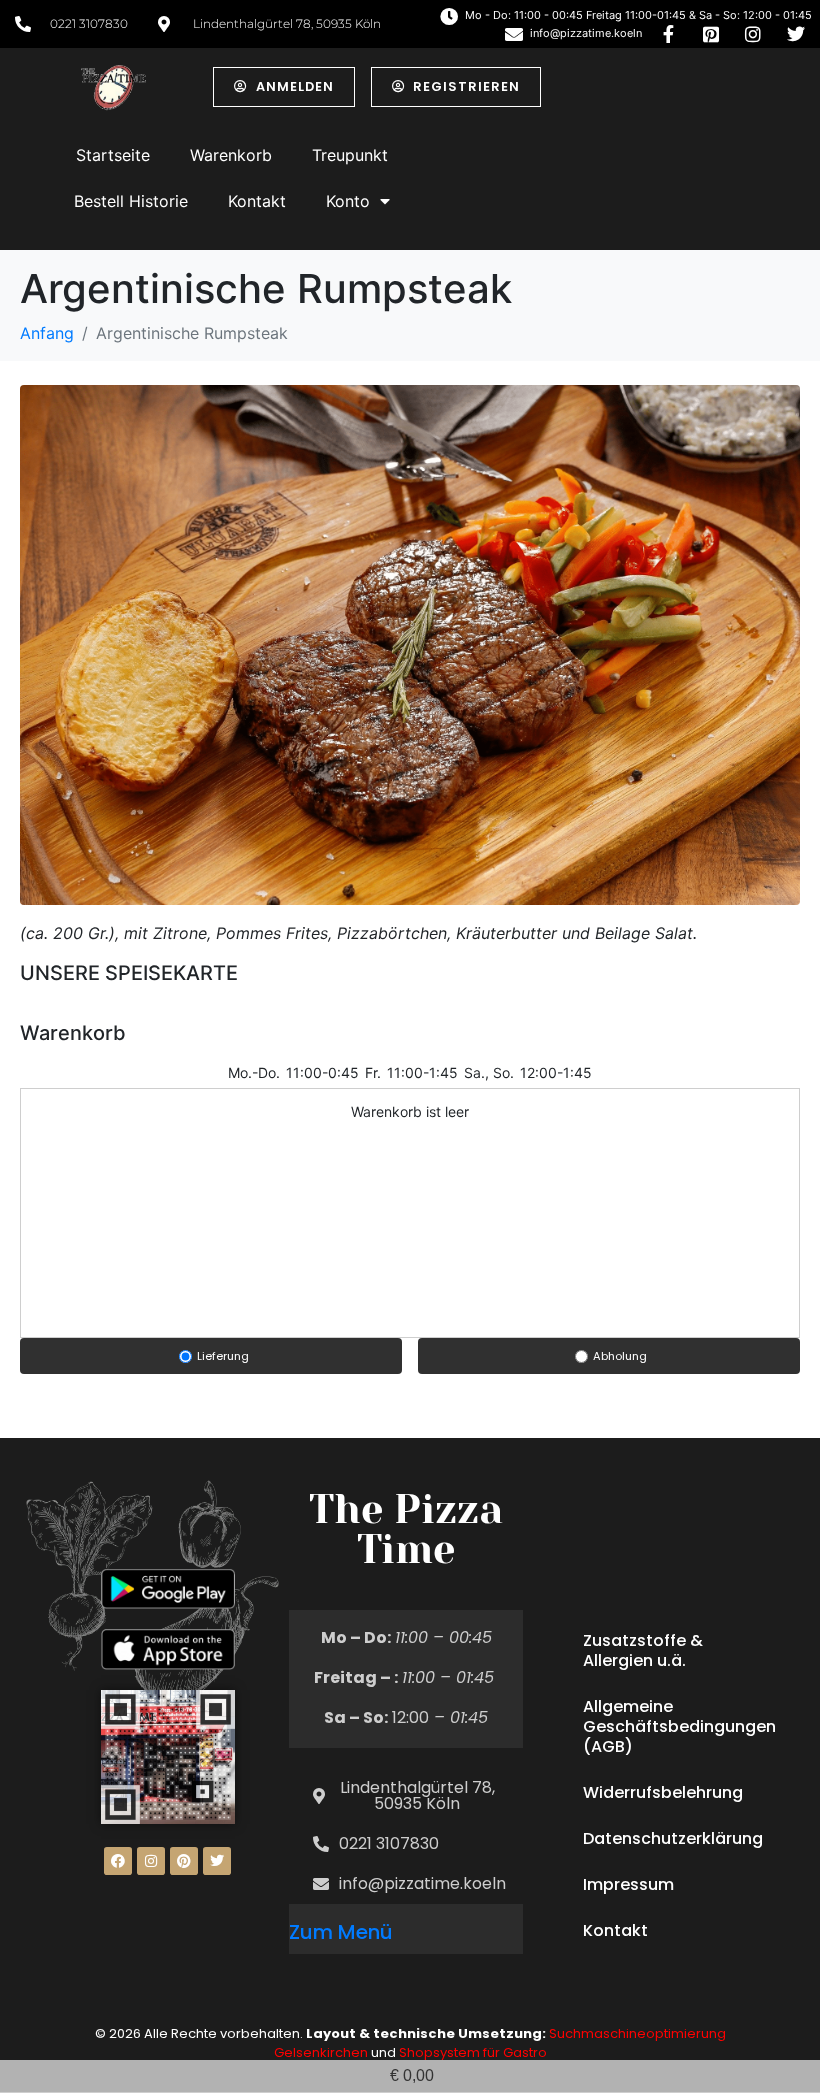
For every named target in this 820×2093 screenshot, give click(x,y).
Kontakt (257, 201)
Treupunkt (350, 155)
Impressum (628, 1884)
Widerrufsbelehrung (663, 1792)
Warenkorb (231, 155)
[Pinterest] (184, 1861)
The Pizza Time (406, 1529)
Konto (348, 201)
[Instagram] (151, 1861)
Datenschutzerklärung (673, 1838)
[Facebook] (118, 1861)
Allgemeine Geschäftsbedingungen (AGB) (679, 1726)
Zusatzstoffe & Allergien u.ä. (643, 1650)
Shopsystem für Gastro (473, 2052)
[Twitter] (217, 1861)
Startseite (113, 155)
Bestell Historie (131, 201)
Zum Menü (341, 1932)
